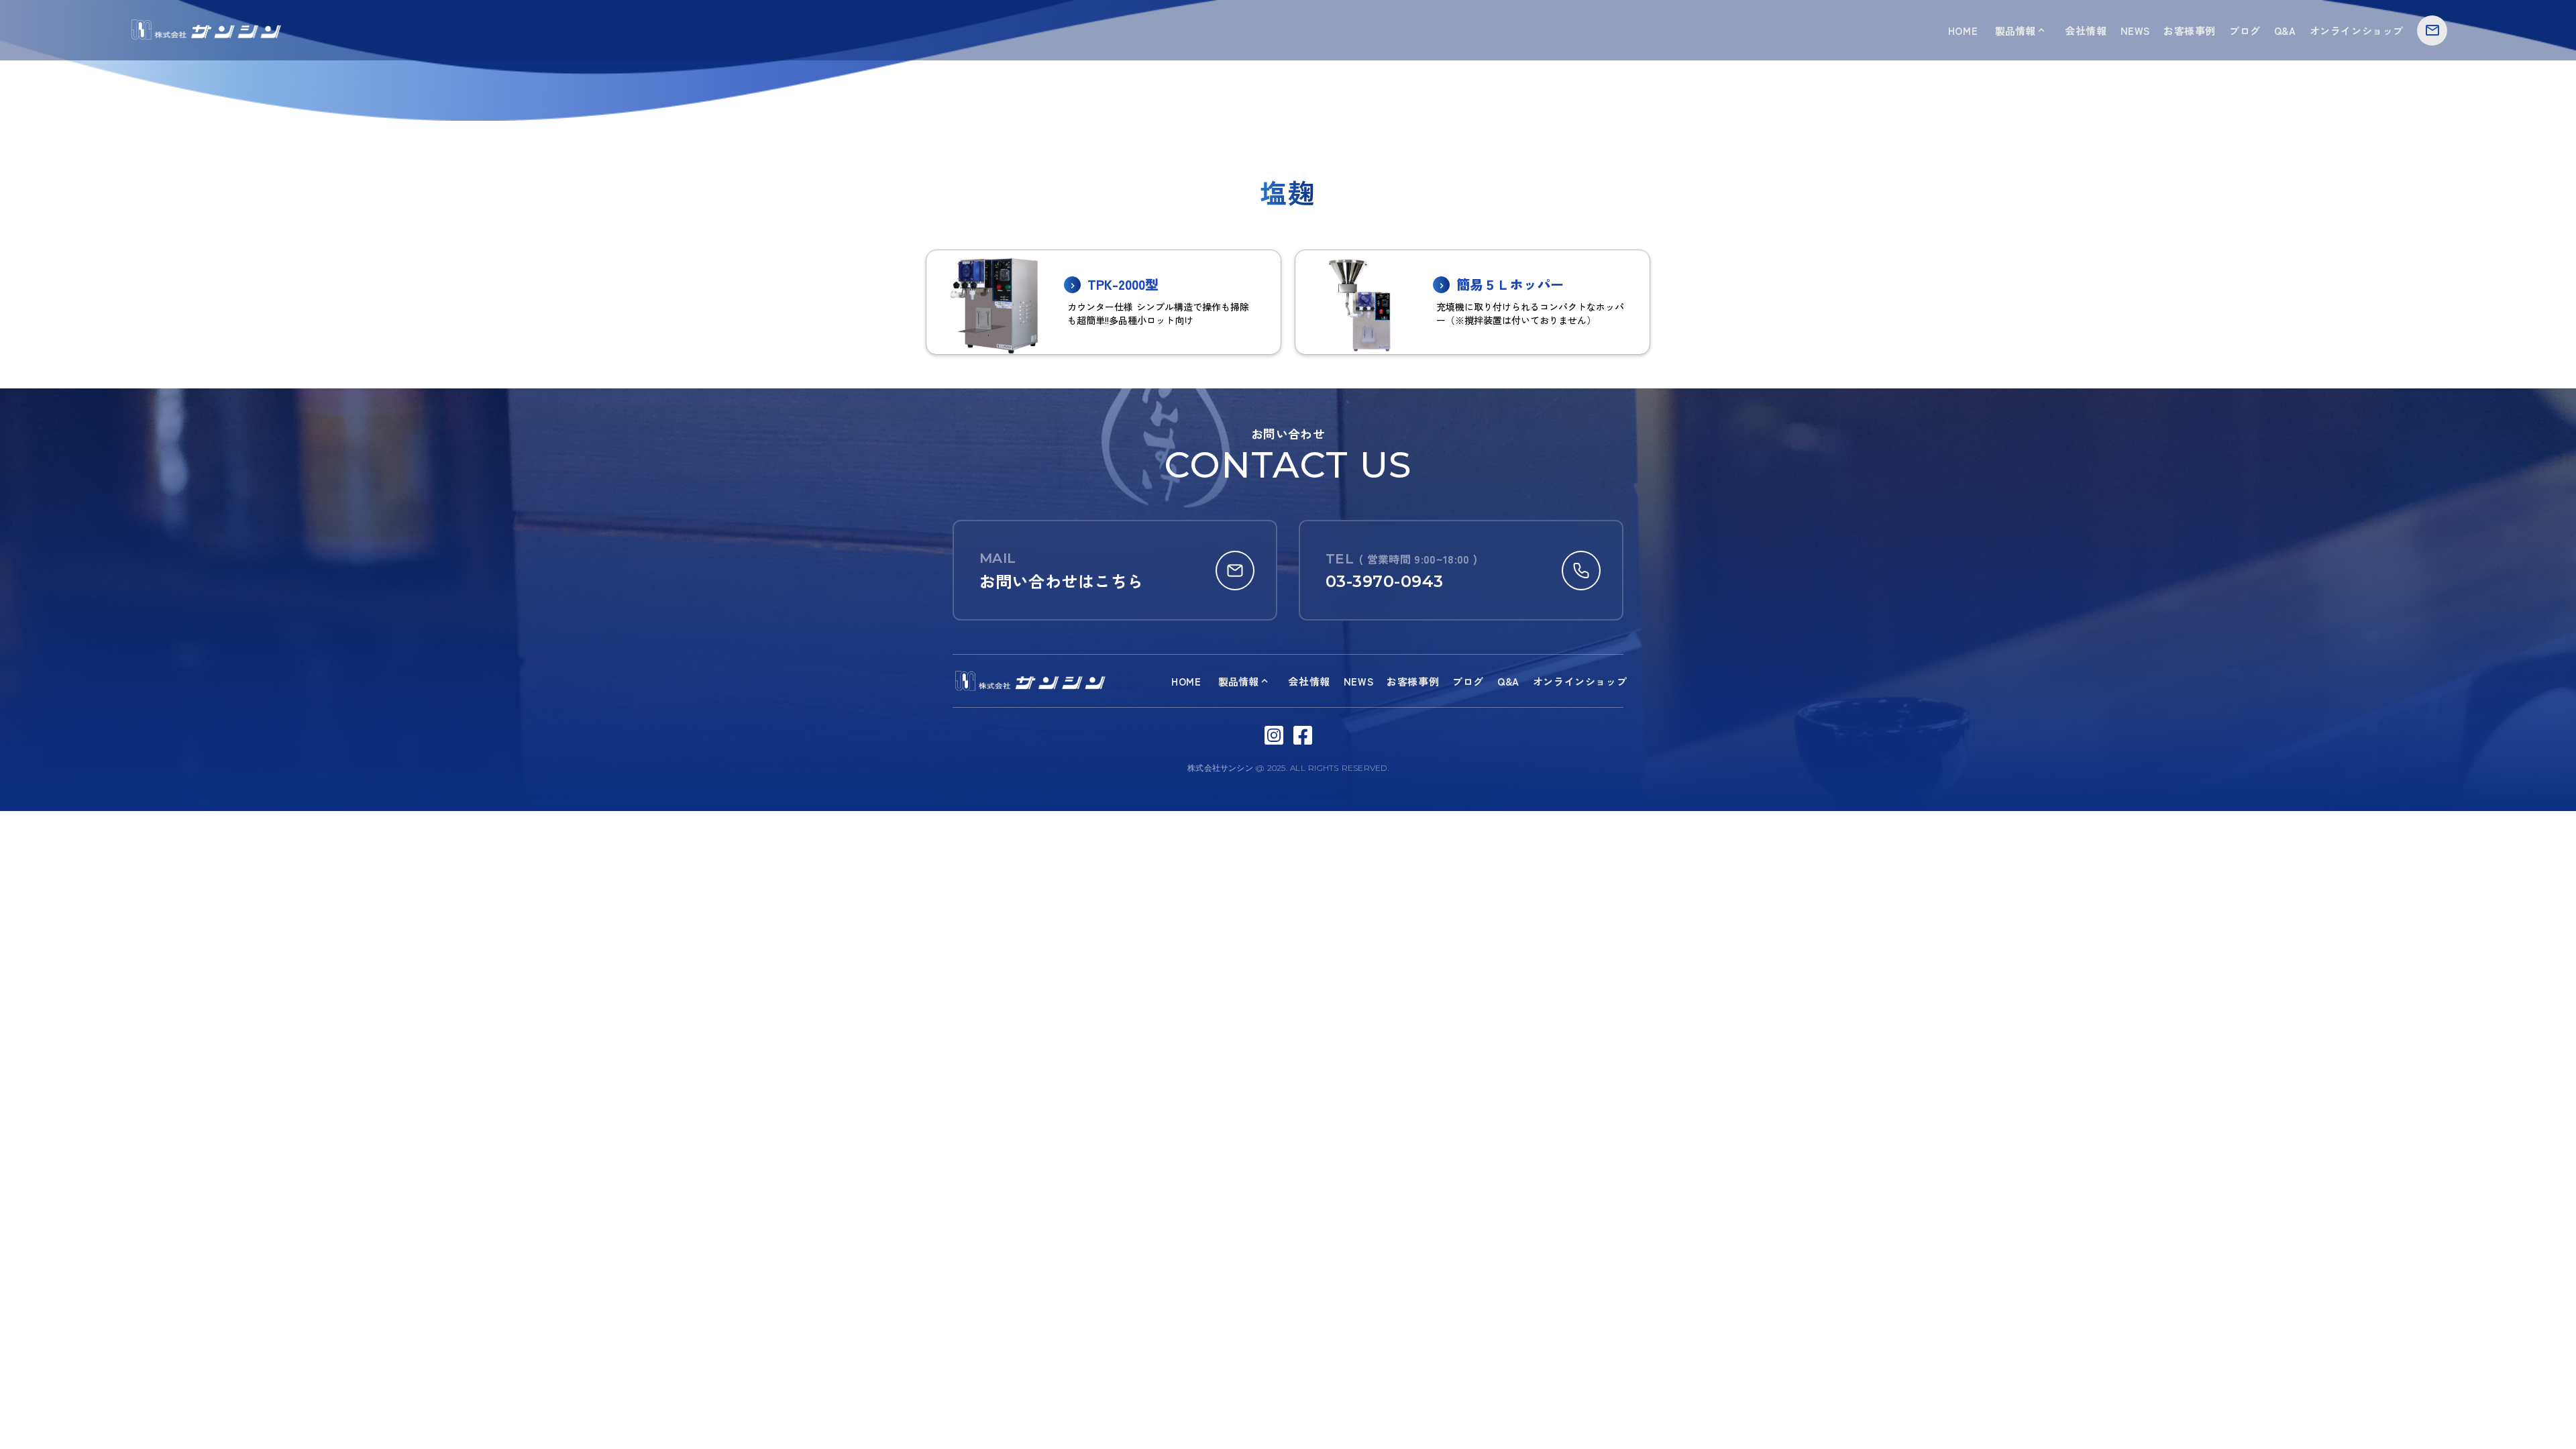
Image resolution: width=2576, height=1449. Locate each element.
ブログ (2245, 31)
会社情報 (2086, 31)
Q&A (2285, 31)
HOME (1963, 31)
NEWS (2135, 31)
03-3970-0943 (1385, 581)
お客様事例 (2190, 31)
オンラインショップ (2357, 31)
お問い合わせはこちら (1062, 581)
